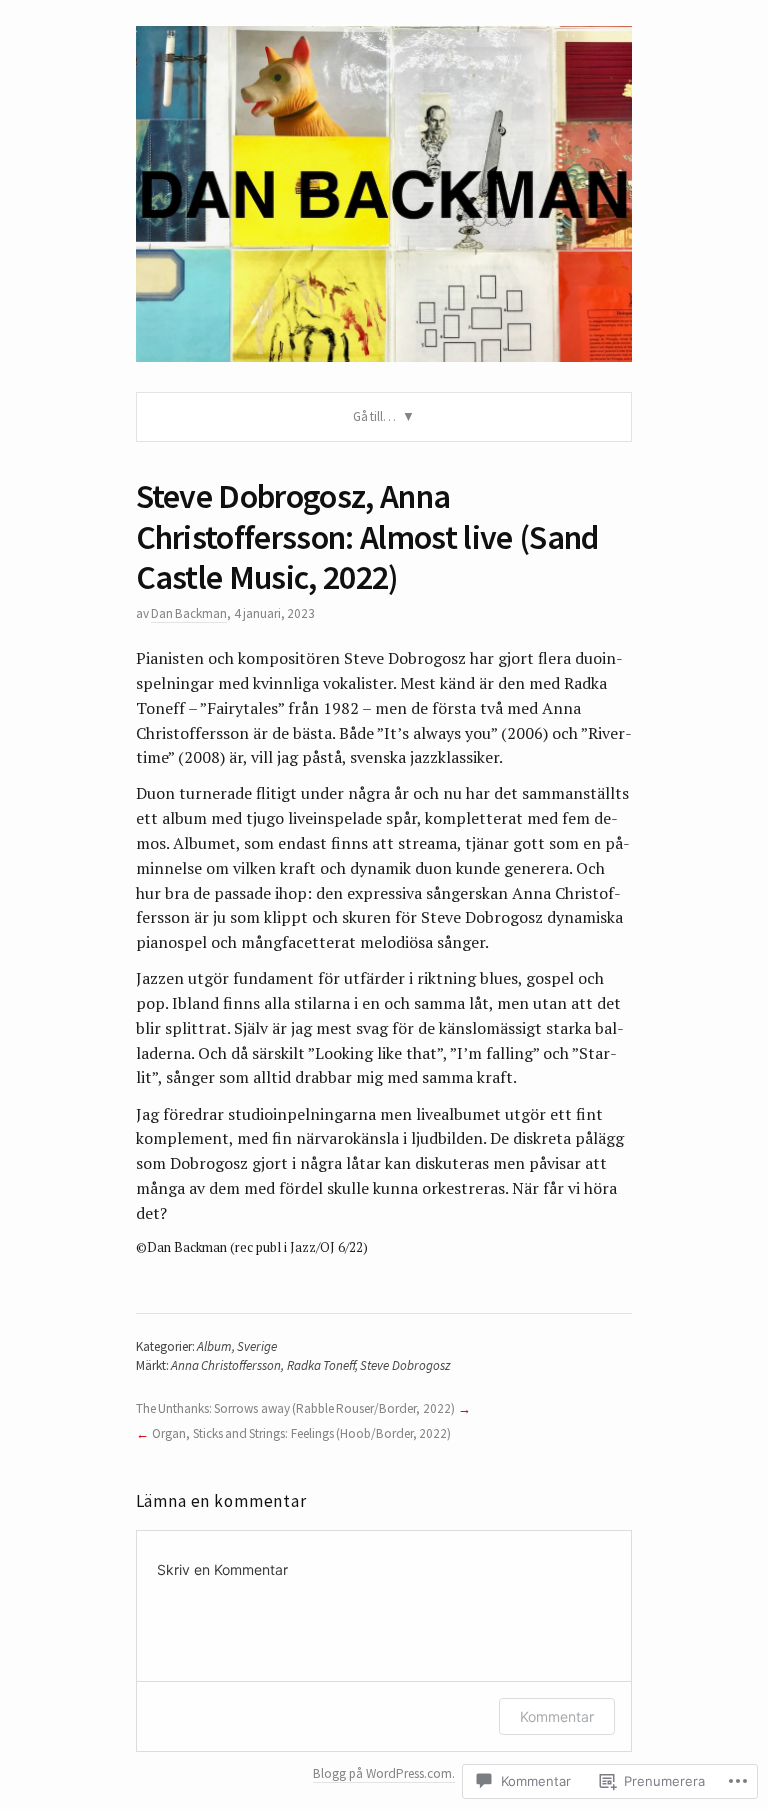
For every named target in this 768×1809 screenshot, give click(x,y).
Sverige (257, 1346)
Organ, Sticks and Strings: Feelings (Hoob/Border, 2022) (301, 1433)
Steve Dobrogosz (404, 1365)
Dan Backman (189, 613)
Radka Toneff (321, 1365)
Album (214, 1346)
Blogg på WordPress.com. (384, 1773)
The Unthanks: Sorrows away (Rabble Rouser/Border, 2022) (295, 1408)
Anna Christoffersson (226, 1365)
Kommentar (557, 1716)
